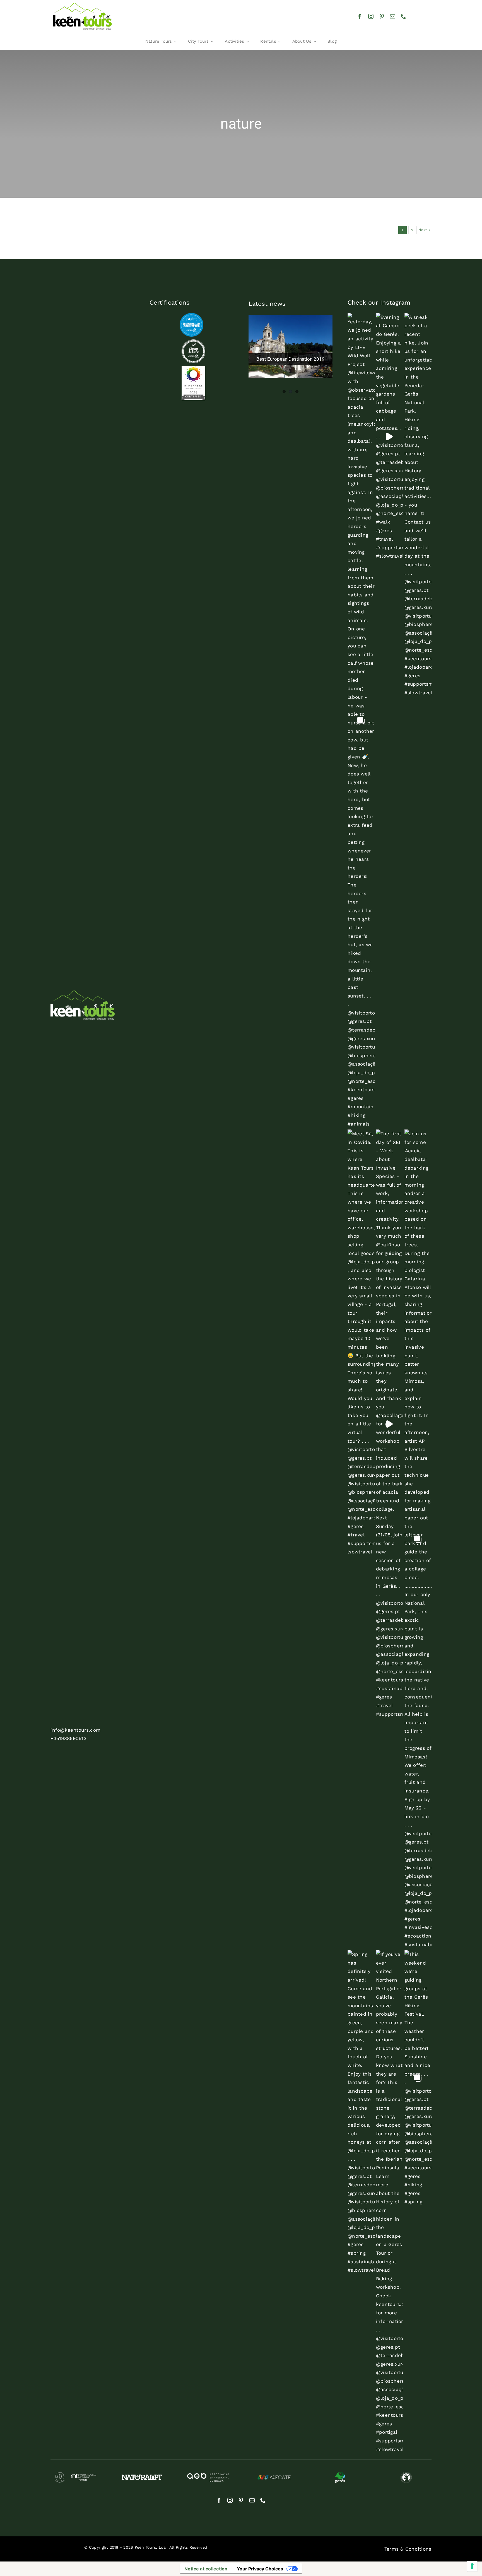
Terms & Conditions (408, 2549)
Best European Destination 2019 (291, 359)
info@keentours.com (75, 1730)
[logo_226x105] (82, 4)
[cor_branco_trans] (83, 993)
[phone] (403, 16)
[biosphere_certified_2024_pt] (193, 368)
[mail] (393, 16)
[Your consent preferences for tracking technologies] (472, 2566)
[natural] (142, 2477)
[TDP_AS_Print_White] (193, 342)
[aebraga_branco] (208, 2475)
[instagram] (371, 16)
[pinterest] (382, 16)
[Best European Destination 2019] (290, 346)
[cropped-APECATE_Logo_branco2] (274, 2475)
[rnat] (76, 2474)
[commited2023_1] (191, 315)
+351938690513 (68, 1738)
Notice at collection (206, 2569)
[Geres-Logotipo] (340, 2473)
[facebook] (360, 16)
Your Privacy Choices (260, 2569)
